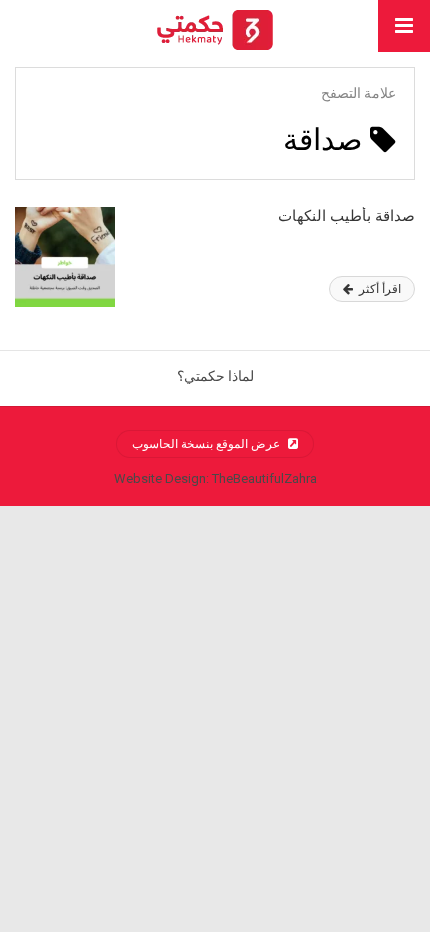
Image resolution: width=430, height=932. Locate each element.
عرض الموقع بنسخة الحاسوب (207, 444)
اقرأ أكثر (378, 289)
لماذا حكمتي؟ (215, 376)
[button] (404, 26)
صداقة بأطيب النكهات (346, 216)
